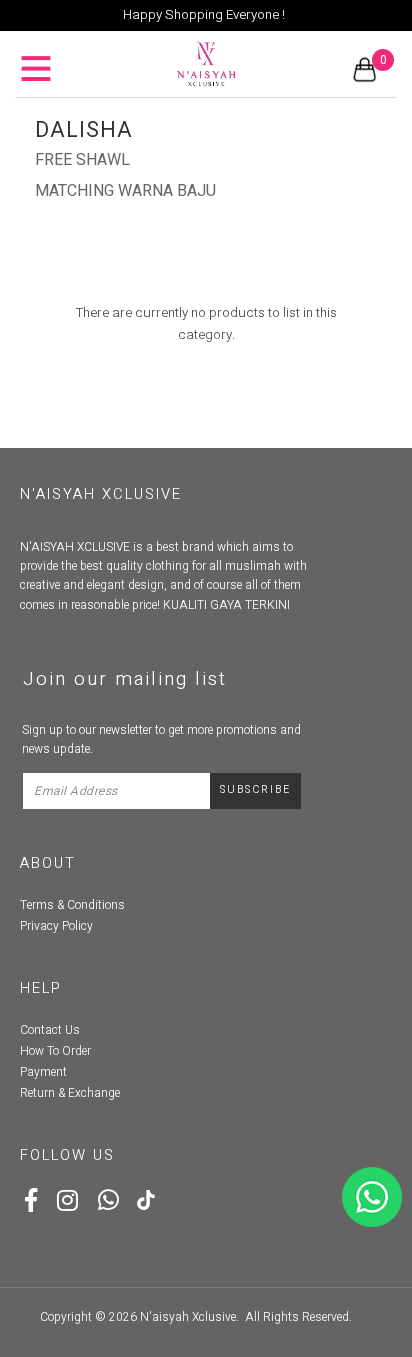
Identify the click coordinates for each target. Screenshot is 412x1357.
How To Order (55, 1051)
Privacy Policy (56, 926)
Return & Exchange (70, 1093)
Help (41, 988)
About (48, 863)
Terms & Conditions (72, 905)
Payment (43, 1072)
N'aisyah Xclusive (188, 1317)
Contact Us (50, 1030)
